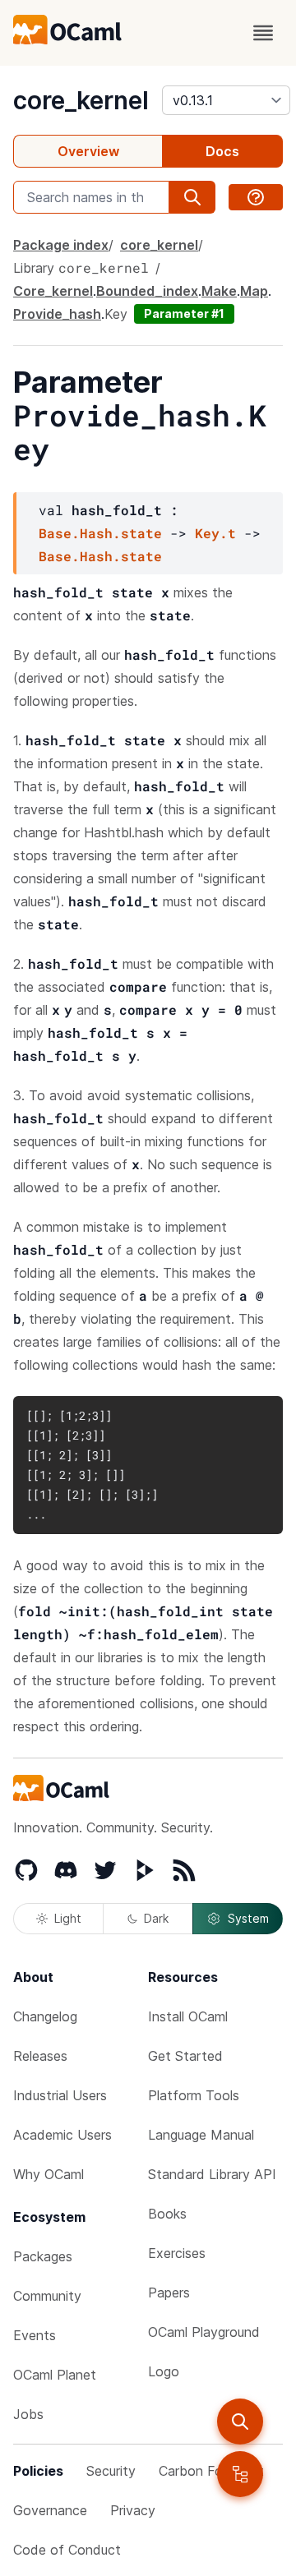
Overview (88, 151)
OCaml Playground (204, 2332)
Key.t (215, 533)
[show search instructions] (256, 197)
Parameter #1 (184, 313)
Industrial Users (60, 2095)
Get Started (185, 2056)
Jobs (28, 2414)
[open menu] (263, 33)
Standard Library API (212, 2174)
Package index (61, 245)
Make (219, 291)
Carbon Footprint (211, 2471)
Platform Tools (194, 2095)
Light (68, 1918)
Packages (43, 2256)
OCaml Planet (55, 2375)
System (248, 1918)
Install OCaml (188, 2016)
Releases (40, 2056)
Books (167, 2214)
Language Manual (201, 2135)
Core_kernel (53, 291)
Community (47, 2296)
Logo (164, 2371)
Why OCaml (49, 2174)
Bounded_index (147, 291)
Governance (50, 2510)
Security (111, 2471)
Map (254, 291)
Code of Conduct (67, 2550)
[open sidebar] (240, 2474)
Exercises (177, 2253)
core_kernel (81, 100)
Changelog (45, 2016)
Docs (222, 151)
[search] (240, 2422)
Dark (156, 1918)
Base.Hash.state (100, 533)
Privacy (133, 2510)
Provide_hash (57, 314)
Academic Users (62, 2135)
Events (35, 2335)
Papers (169, 2293)
